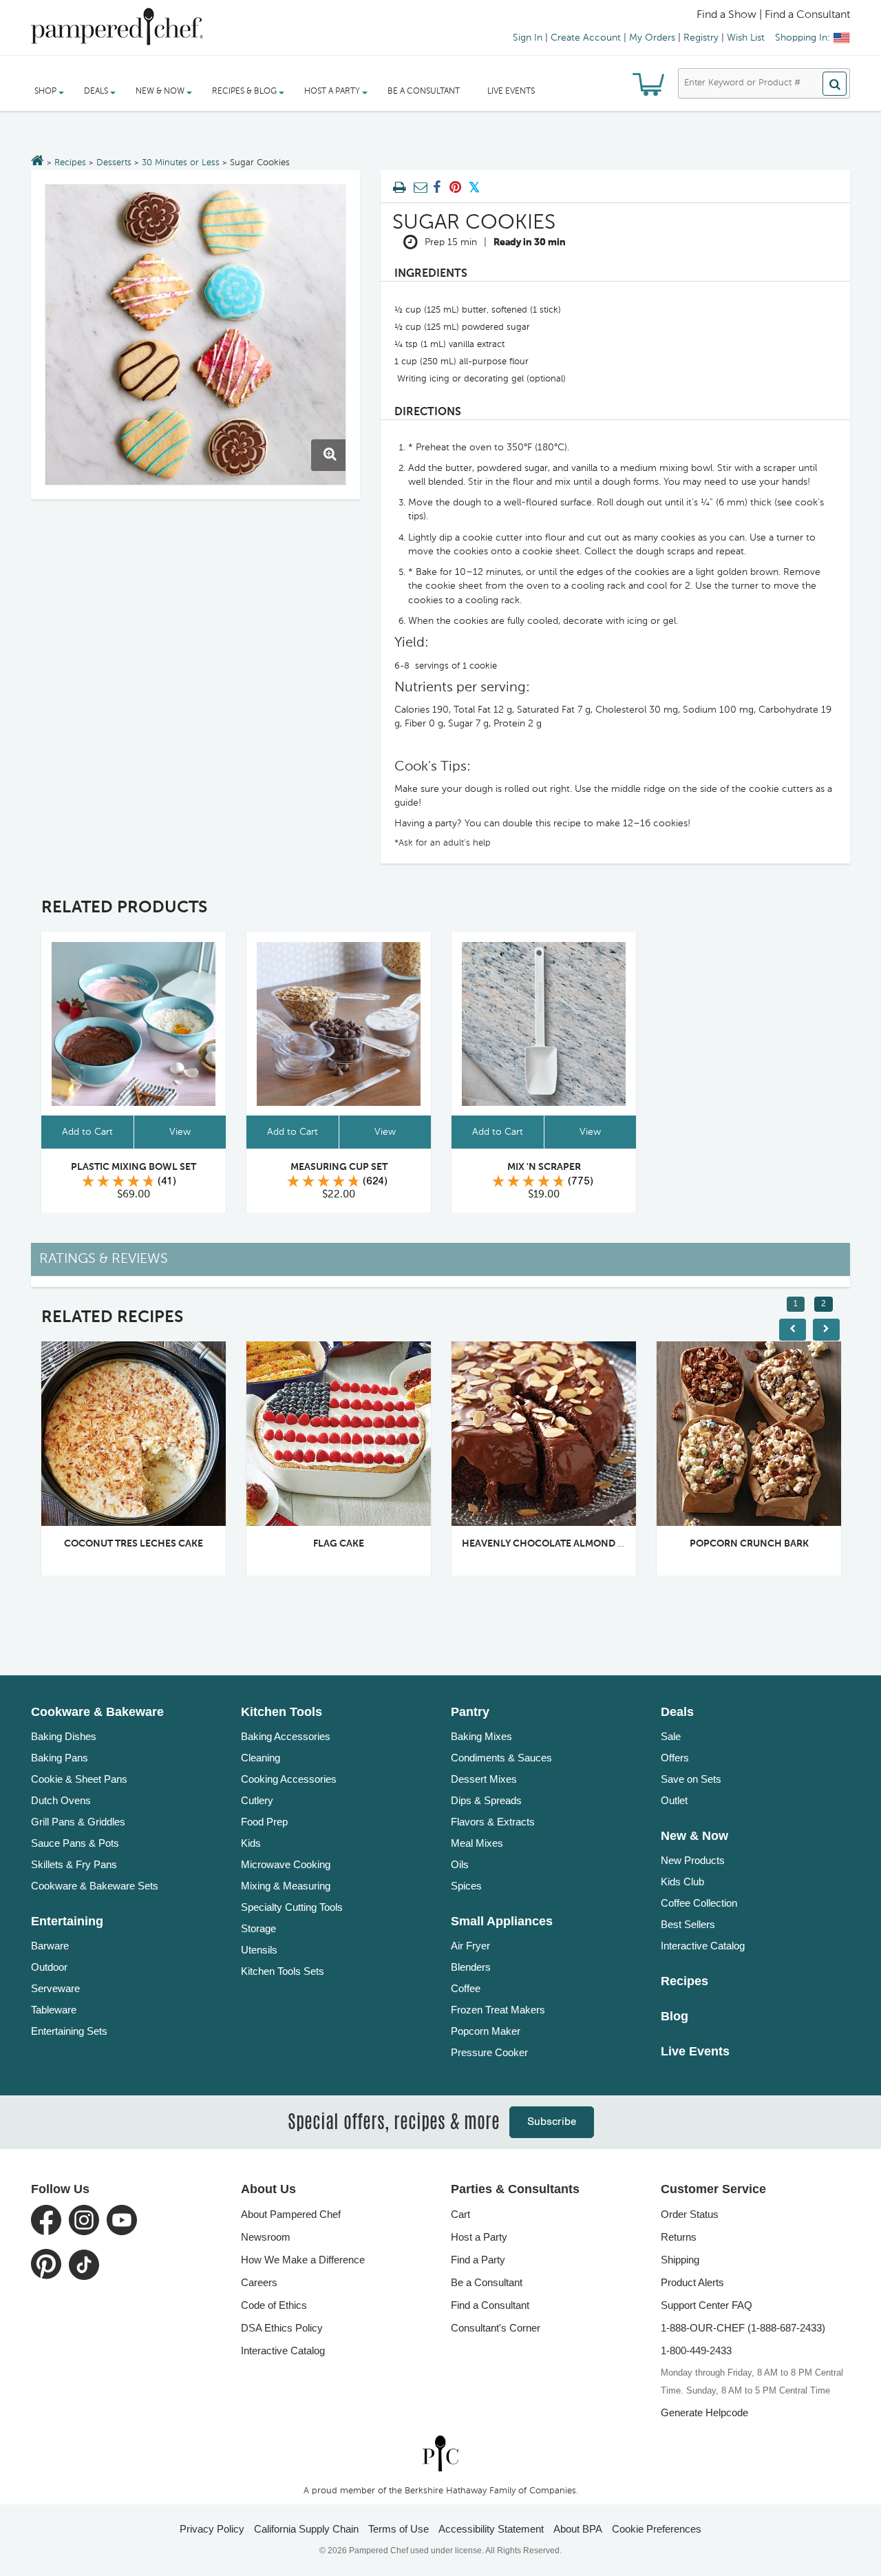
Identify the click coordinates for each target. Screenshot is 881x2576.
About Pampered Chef (291, 2214)
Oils (460, 1864)
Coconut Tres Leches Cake (134, 1544)
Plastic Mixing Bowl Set (134, 1167)
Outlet (674, 1800)
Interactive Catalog (703, 1946)
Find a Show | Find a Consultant (773, 15)
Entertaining (67, 1921)
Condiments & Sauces (501, 1758)
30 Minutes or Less (181, 163)
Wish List (746, 38)
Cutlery (257, 1800)
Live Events (511, 92)
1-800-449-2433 (696, 2350)
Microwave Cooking (286, 1864)
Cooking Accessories (289, 1779)
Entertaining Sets (69, 2031)
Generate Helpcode (704, 2412)
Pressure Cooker (489, 2052)
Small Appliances (502, 1921)
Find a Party (478, 2260)
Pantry (470, 1712)
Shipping (680, 2260)
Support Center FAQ (707, 2305)
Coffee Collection (699, 1903)
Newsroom (266, 2237)
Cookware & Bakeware (97, 1712)
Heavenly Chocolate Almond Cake (552, 1544)
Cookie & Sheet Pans (79, 1779)
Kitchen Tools (282, 1712)
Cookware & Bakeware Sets (95, 1886)
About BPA (578, 2529)
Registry (701, 38)
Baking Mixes (481, 1736)
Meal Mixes (477, 1843)
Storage (258, 1928)
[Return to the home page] (38, 162)
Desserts (114, 163)
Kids (251, 1843)
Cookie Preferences (657, 2529)
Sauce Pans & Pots (75, 1843)
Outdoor (49, 1967)
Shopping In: (803, 38)
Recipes (70, 163)
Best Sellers (688, 1924)
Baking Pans (60, 1758)
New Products (693, 1860)
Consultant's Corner (496, 2328)
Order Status (690, 2214)
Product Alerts (692, 2282)
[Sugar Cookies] (195, 335)
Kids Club (682, 1882)
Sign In (528, 38)
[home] (440, 2453)
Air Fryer (470, 1946)
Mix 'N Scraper (544, 1167)
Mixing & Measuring (286, 1886)
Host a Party (479, 2237)
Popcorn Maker (486, 2031)
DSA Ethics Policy (282, 2328)
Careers (259, 2282)
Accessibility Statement (491, 2529)
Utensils (259, 1950)
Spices (466, 1886)
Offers (675, 1758)
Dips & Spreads (486, 1800)
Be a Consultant (424, 92)
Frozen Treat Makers (498, 2010)
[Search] (835, 84)
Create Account (586, 38)
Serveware (55, 1988)
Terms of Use (399, 2529)
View (180, 1132)
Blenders (471, 1967)
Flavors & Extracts (493, 1822)
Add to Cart (87, 1132)
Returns (679, 2237)
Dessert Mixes (484, 1779)
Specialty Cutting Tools (292, 1907)
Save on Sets (691, 1779)
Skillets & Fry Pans (74, 1864)
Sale (671, 1736)
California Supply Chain (306, 2529)
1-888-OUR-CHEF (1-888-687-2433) (743, 2328)
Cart (460, 2214)
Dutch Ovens (61, 1800)
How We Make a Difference (303, 2260)
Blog (675, 2016)
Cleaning (261, 1758)
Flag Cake (339, 1544)
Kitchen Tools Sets (283, 1971)
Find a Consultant (490, 2305)
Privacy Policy (212, 2529)
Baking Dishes (64, 1736)
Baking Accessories (286, 1736)
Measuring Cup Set (339, 1167)
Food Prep (264, 1822)
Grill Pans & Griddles (78, 1822)
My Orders (652, 38)
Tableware (54, 2010)
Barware (50, 1946)
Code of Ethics (274, 2305)
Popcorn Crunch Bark (749, 1544)
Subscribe (552, 2122)
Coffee (466, 1988)
